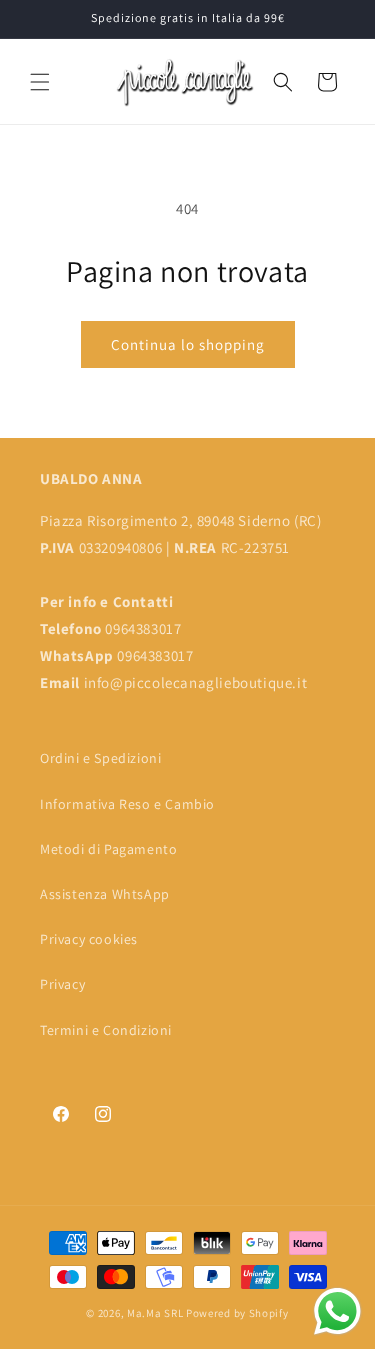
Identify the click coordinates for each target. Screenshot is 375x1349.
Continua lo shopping (188, 344)
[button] (40, 82)
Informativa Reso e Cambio (127, 804)
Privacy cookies (89, 939)
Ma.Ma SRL (155, 1313)
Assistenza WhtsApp (105, 894)
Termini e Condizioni (106, 1030)
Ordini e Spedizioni (100, 758)
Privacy (62, 984)
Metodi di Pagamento (108, 849)
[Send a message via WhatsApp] (337, 1311)
